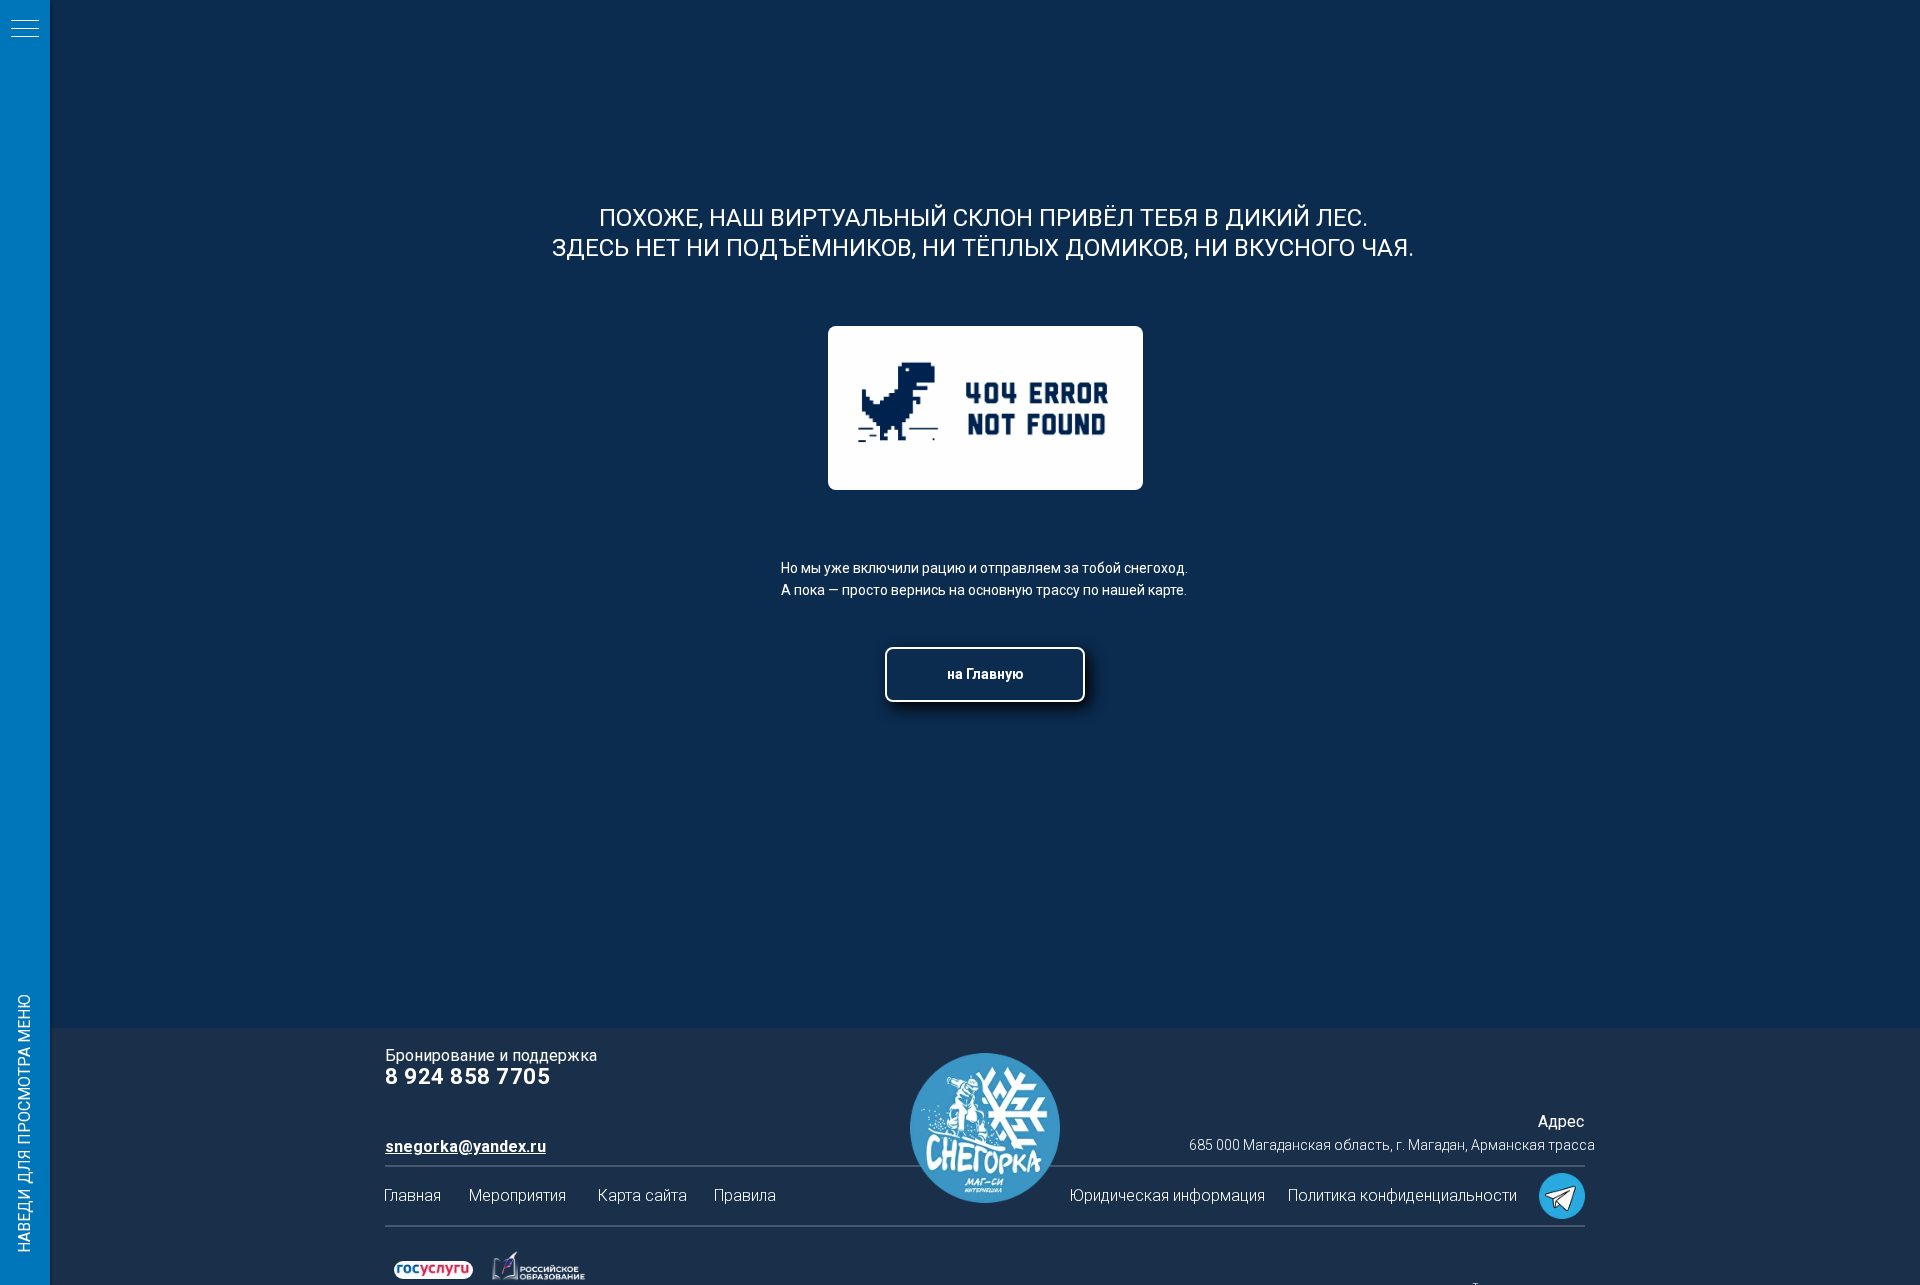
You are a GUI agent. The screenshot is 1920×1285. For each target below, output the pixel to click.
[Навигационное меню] (25, 30)
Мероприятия (517, 1195)
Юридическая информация (1167, 1195)
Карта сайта (642, 1195)
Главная (412, 1195)
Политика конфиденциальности (1402, 1195)
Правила (745, 1195)
